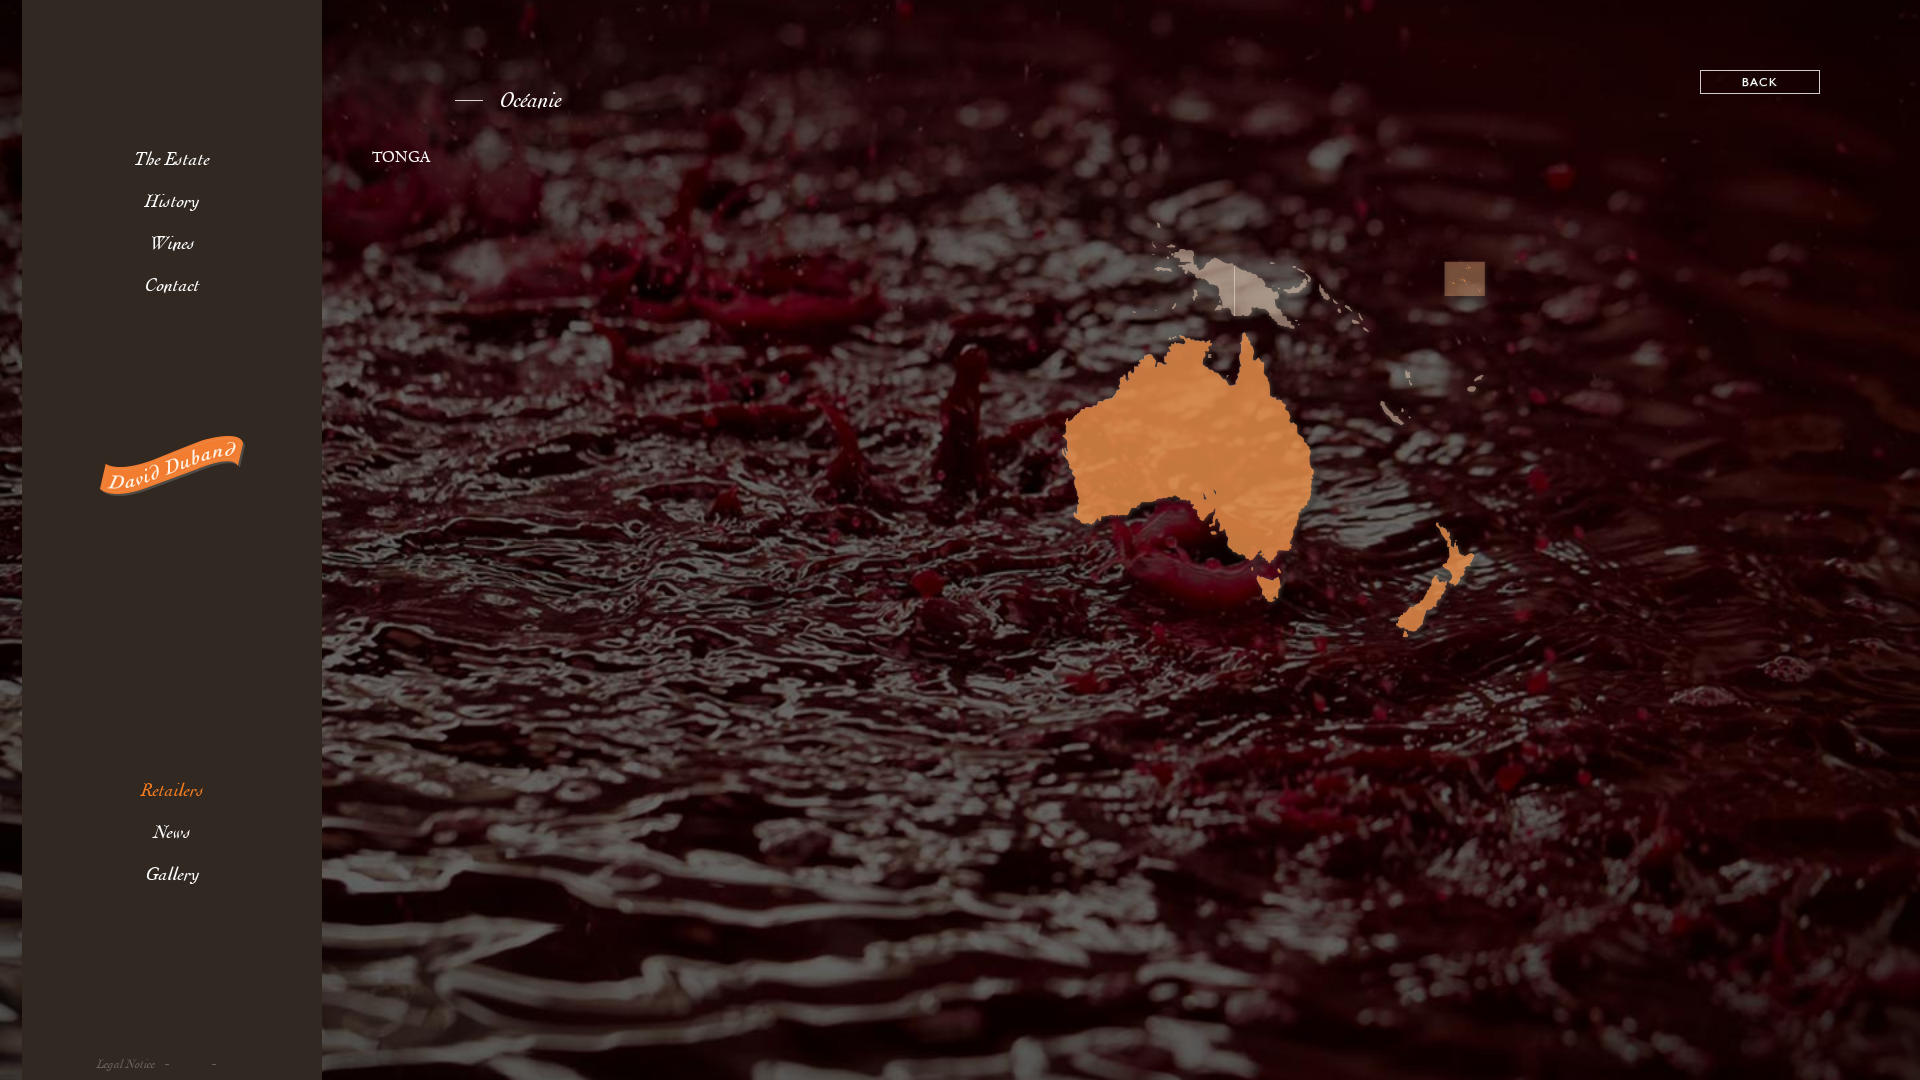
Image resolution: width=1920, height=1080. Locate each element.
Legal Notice (126, 1064)
